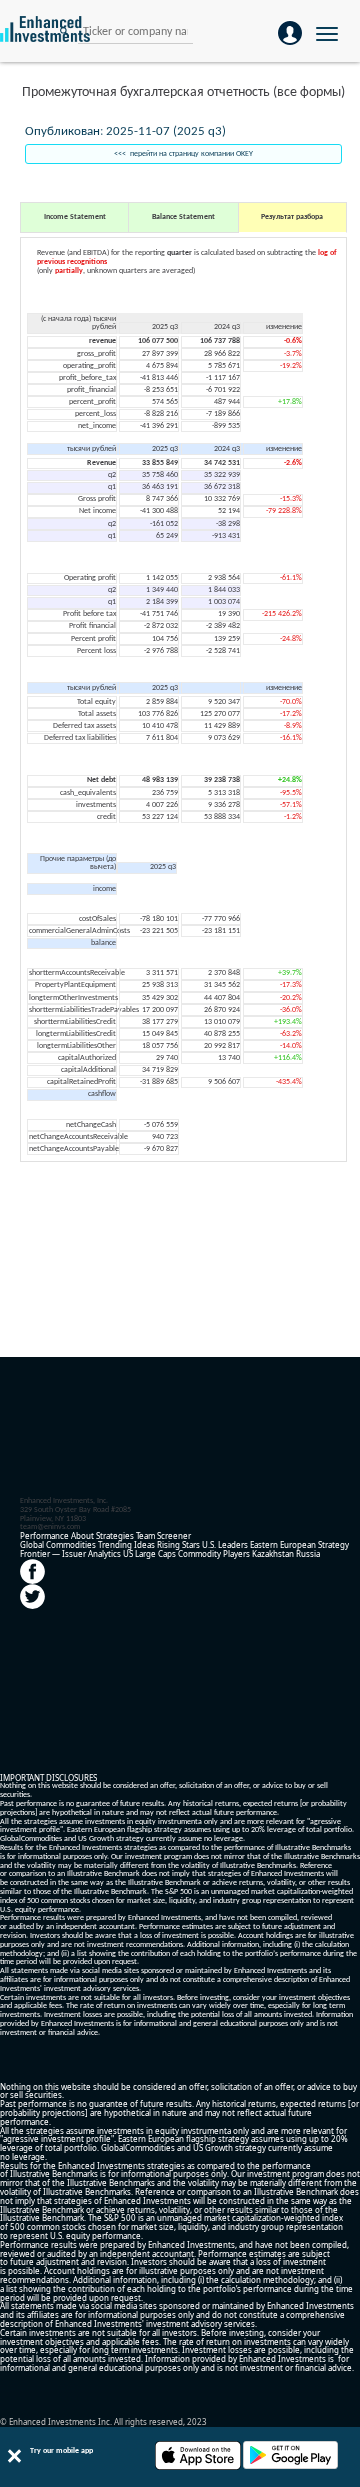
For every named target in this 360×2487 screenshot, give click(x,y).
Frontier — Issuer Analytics (70, 1553)
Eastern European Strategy (299, 1544)
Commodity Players (214, 1553)
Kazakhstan (273, 1553)
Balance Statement (183, 217)
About (82, 1535)
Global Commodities (58, 1544)
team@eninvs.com (50, 1527)
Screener (174, 1535)
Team (145, 1535)
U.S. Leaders (225, 1544)
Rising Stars (178, 1544)
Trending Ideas (126, 1544)
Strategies (115, 1535)
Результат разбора (292, 217)
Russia (308, 1553)
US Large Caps (149, 1553)
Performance (44, 1535)
